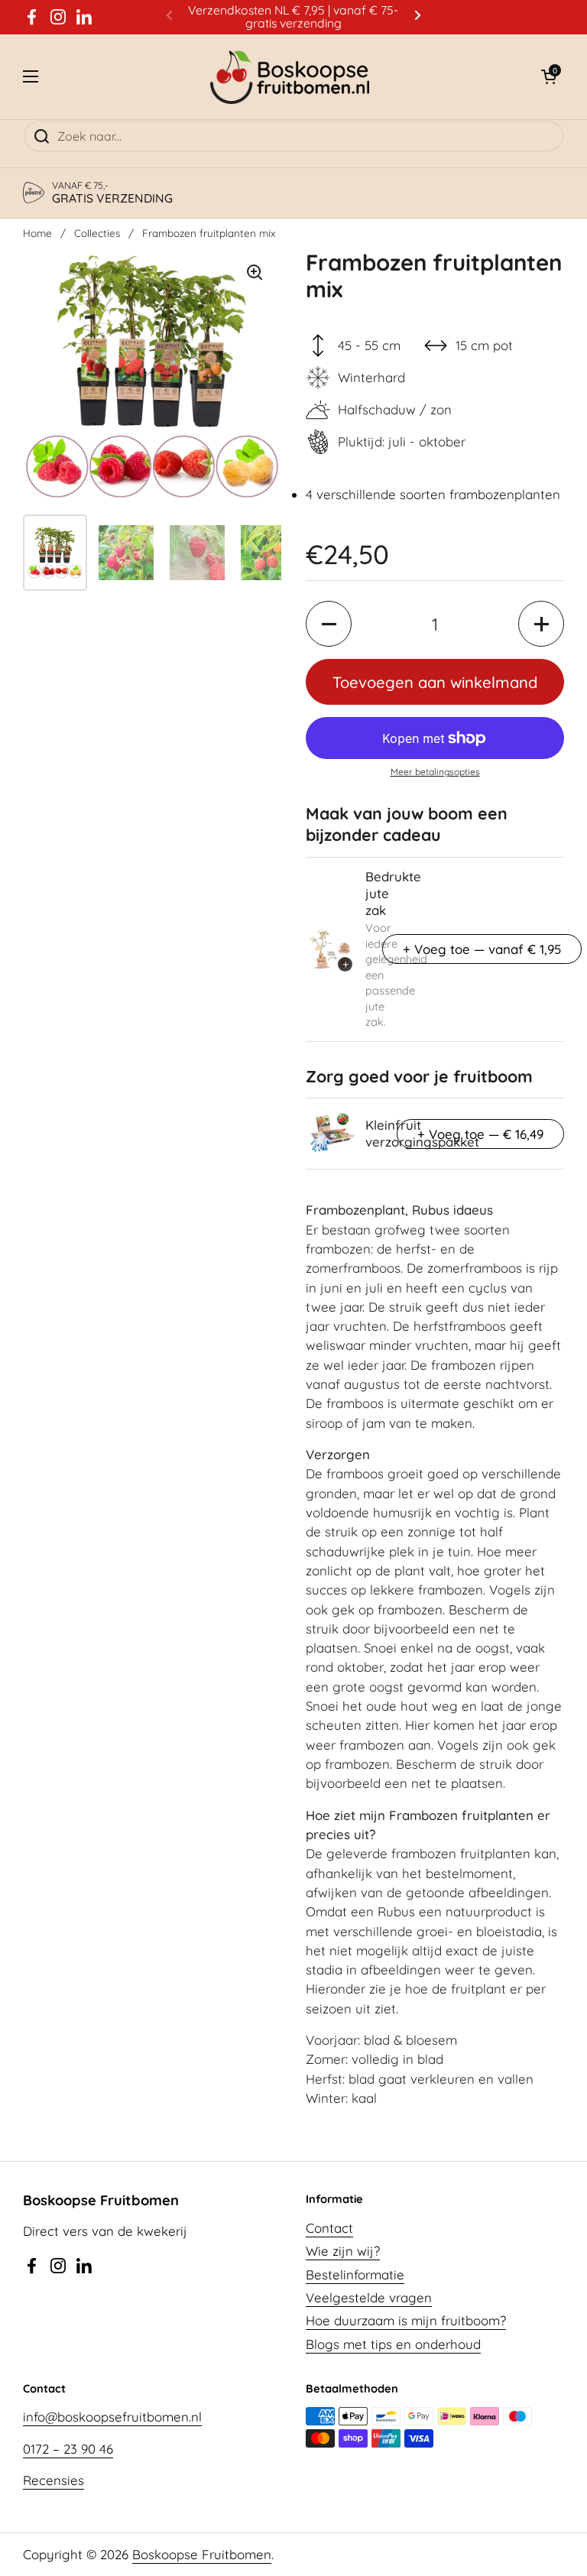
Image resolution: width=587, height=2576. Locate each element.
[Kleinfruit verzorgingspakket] (330, 1134)
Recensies (54, 2480)
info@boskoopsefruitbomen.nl (112, 2417)
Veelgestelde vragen (369, 2297)
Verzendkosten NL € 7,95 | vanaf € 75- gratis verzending (293, 17)
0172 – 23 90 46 (68, 2449)
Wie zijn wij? (343, 2251)
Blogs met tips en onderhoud (393, 2344)
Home (37, 233)
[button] (549, 76)
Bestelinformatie (355, 2274)
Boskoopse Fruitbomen (202, 2554)
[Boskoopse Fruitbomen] (290, 77)
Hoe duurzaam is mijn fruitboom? (406, 2320)
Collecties (97, 233)
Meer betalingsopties (435, 772)
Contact (329, 2228)
